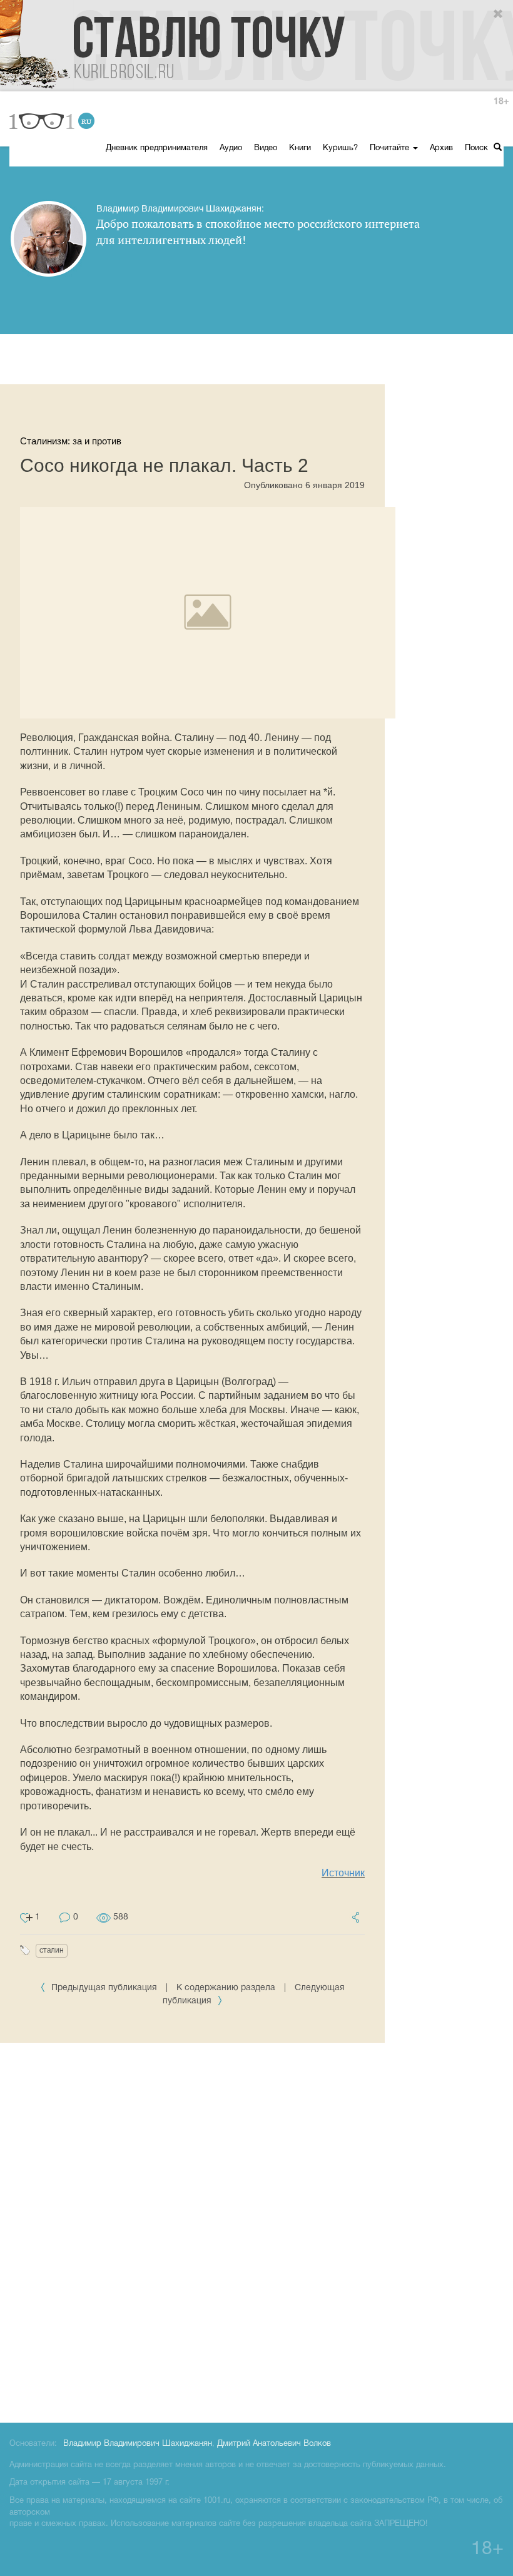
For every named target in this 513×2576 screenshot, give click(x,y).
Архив (441, 148)
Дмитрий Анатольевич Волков (274, 2444)
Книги (300, 148)
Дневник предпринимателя (157, 148)
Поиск (478, 148)
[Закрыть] (499, 14)
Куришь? (340, 148)
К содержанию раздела (226, 1988)
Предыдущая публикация (104, 1988)
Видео (266, 148)
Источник (343, 1873)
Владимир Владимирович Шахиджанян (138, 2444)
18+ (501, 102)
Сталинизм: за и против (71, 441)
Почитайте (391, 148)
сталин (52, 1950)
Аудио (231, 148)
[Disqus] (256, 2231)
